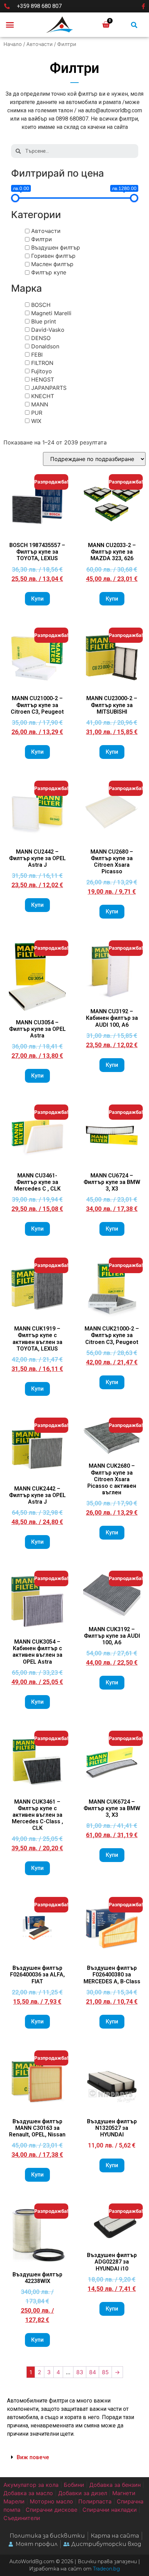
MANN (40, 404)
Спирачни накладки (110, 2510)
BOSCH (41, 305)
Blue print (44, 321)
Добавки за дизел (83, 2493)
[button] (10, 25)
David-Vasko (48, 330)
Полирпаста (95, 2501)
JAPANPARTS (49, 388)
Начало (13, 44)
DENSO (41, 338)
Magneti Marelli (51, 313)
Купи (37, 599)
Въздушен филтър (56, 247)
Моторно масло (51, 2501)
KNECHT (43, 396)
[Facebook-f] (143, 6)
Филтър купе (49, 272)
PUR (37, 413)
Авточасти (40, 44)
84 (93, 2372)
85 (105, 2372)
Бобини (74, 2485)
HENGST (43, 379)
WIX (36, 421)
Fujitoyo (42, 371)
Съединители (22, 2518)
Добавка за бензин (115, 2485)
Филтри (42, 239)
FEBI (37, 355)
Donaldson (45, 346)
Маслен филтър (52, 264)
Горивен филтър (53, 256)
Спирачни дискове (51, 2510)
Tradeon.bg (106, 2569)
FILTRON (42, 363)
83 (80, 2372)
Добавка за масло (28, 2493)
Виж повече (33, 2457)
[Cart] (106, 25)
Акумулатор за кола (31, 2485)
